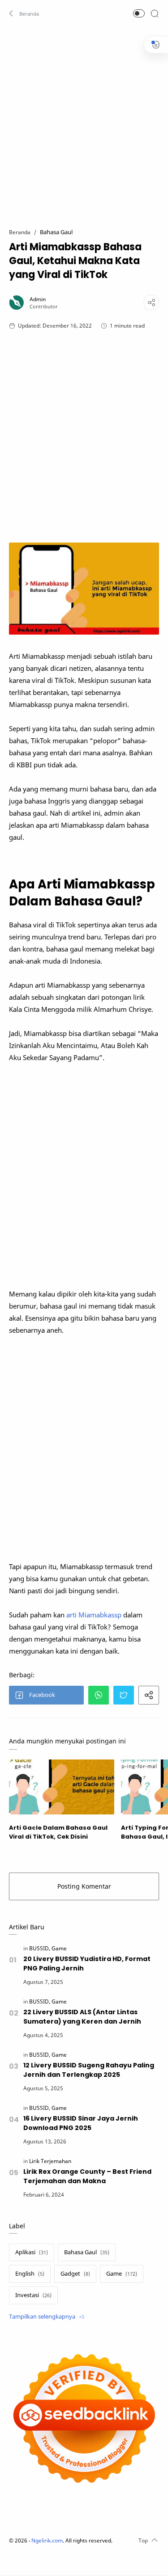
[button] (25, 13)
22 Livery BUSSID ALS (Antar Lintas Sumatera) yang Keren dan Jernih (82, 2017)
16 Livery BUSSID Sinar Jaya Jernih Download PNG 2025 (81, 2123)
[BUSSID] (40, 1948)
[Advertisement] (84, 122)
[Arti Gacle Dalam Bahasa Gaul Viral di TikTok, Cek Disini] (62, 1787)
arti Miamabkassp (94, 1615)
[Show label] (47, 2317)
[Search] (155, 13)
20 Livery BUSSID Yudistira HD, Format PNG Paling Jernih (87, 1964)
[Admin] (38, 299)
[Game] (59, 1948)
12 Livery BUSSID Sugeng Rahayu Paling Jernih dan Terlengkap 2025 (89, 2070)
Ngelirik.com (47, 2540)
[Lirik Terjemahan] (50, 2161)
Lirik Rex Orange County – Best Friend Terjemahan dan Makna (87, 2176)
